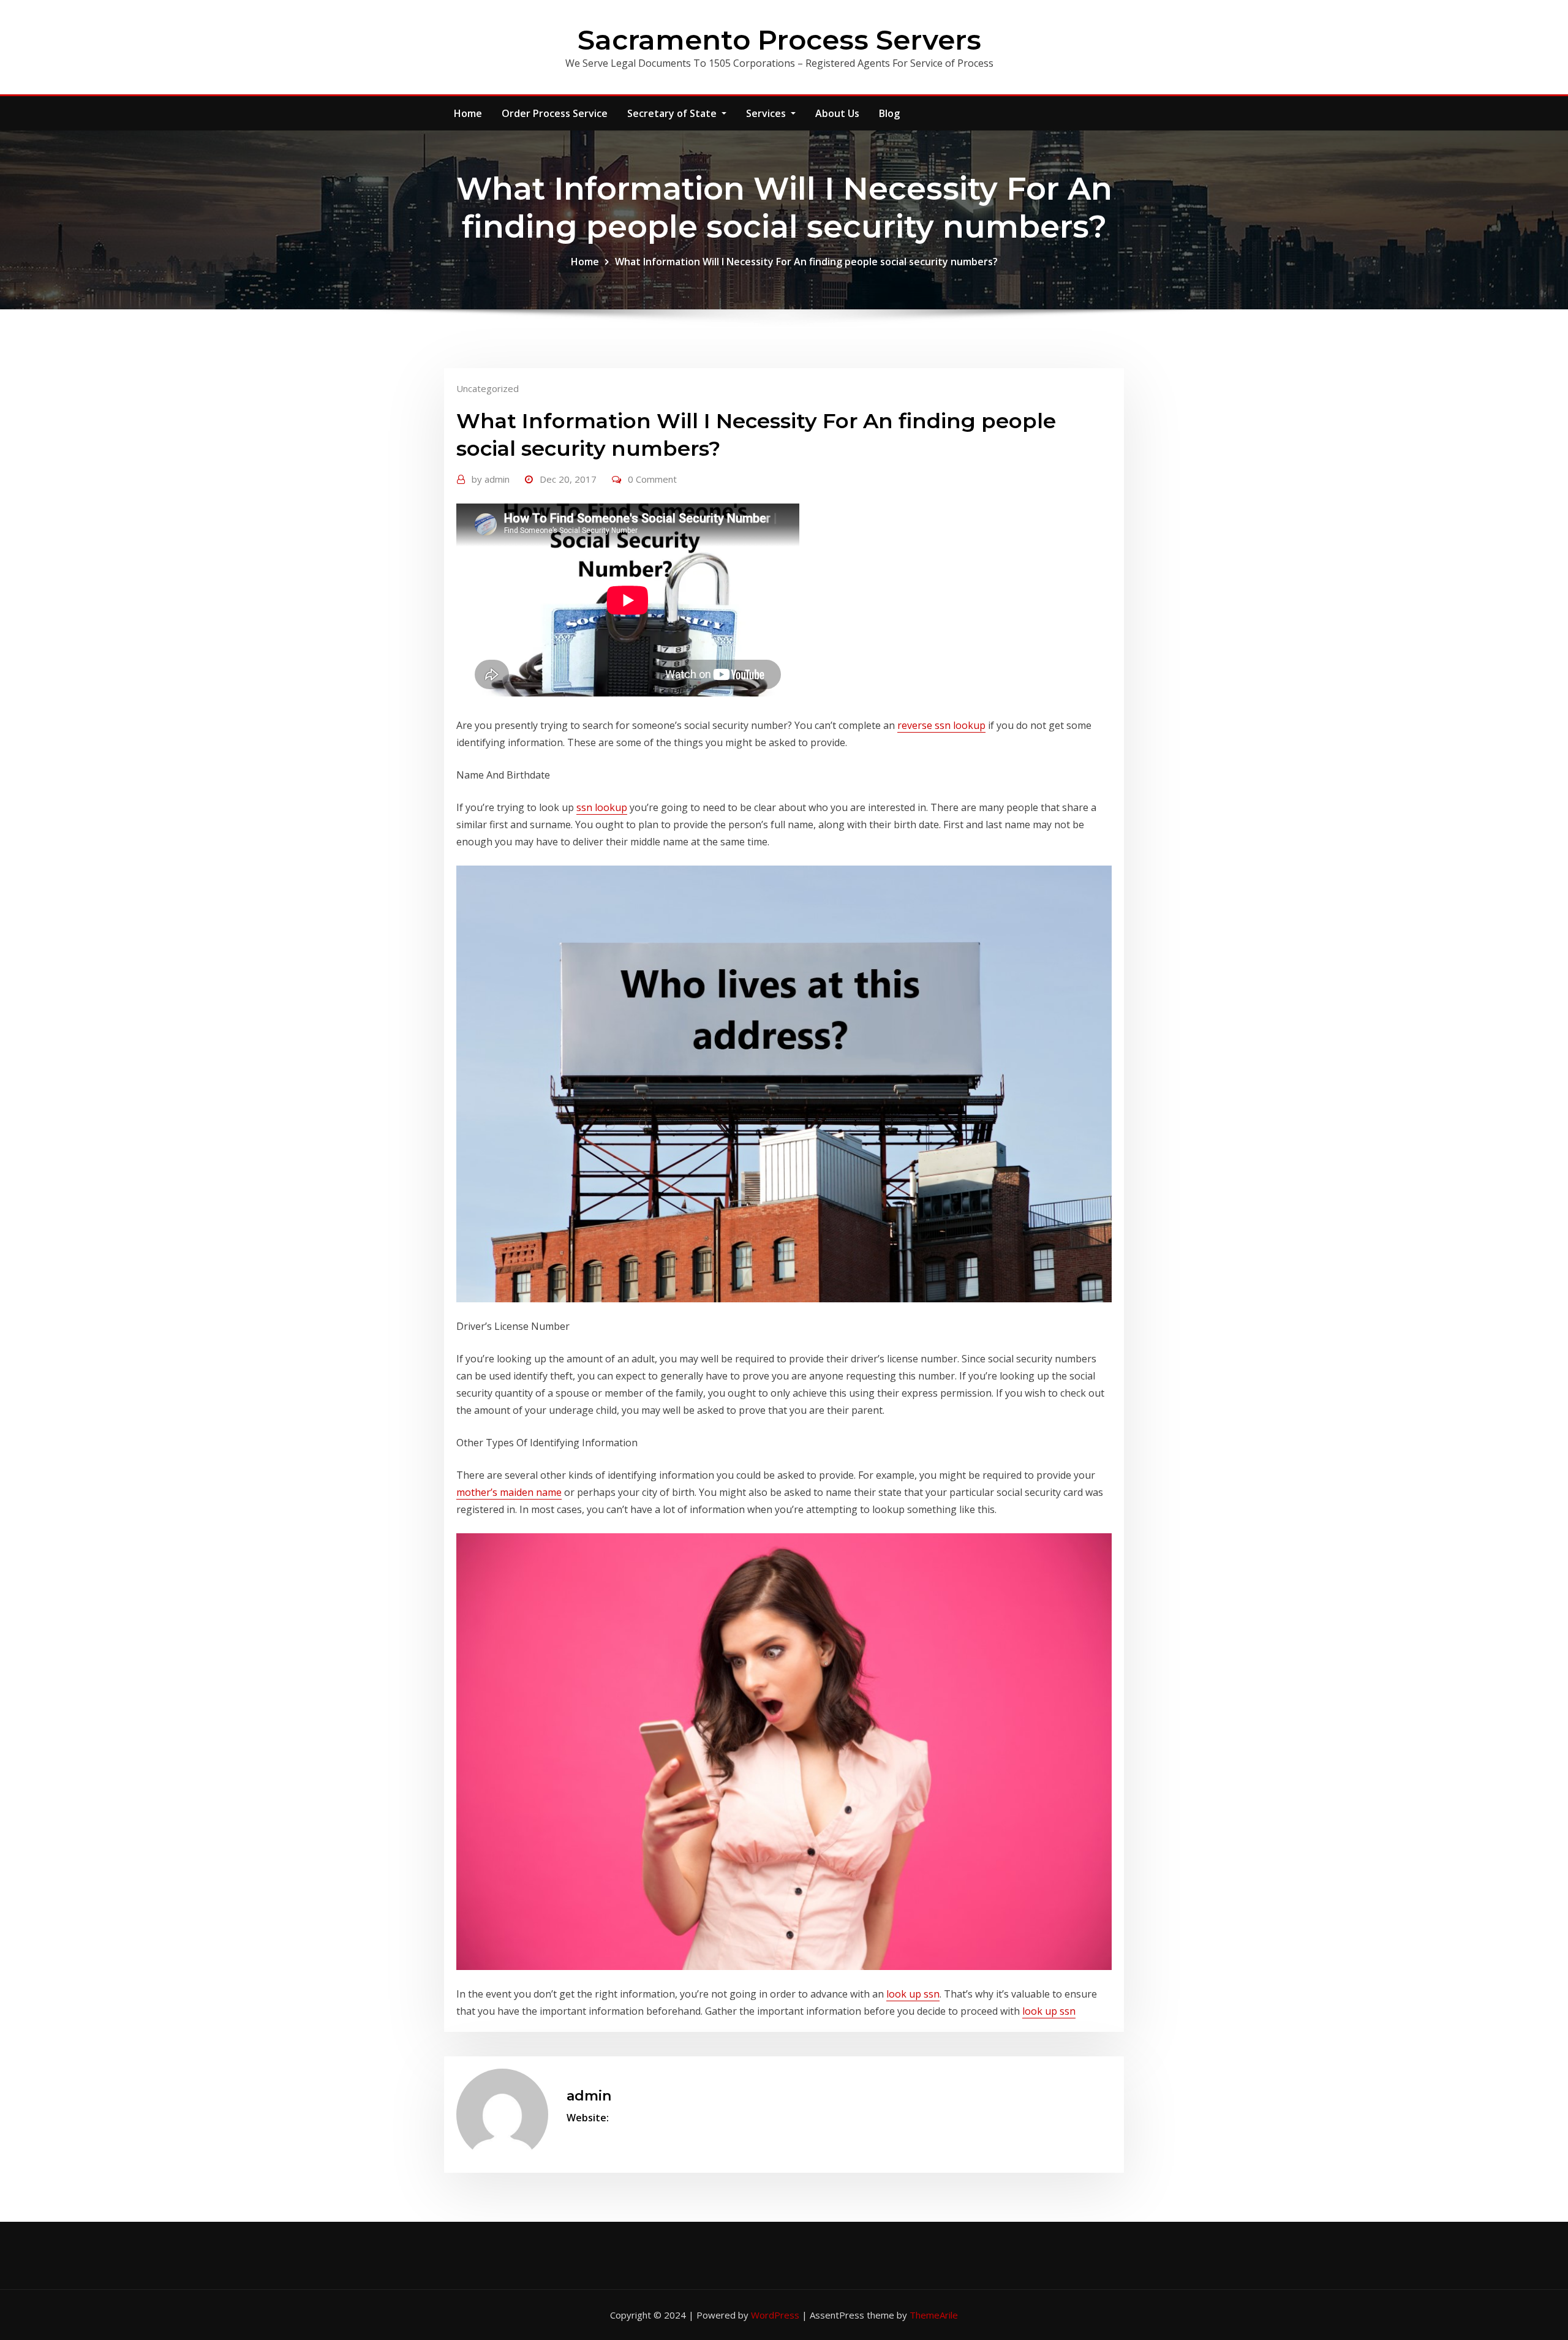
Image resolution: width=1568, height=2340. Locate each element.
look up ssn (913, 1994)
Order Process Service (555, 113)
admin (491, 479)
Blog (889, 113)
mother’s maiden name (509, 1492)
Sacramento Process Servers (779, 40)
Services (767, 113)
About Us (837, 113)
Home (468, 113)
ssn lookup (602, 807)
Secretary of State (673, 113)
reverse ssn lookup (941, 725)
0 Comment (652, 479)
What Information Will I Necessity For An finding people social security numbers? (806, 262)
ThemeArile (934, 2315)
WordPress (775, 2315)
